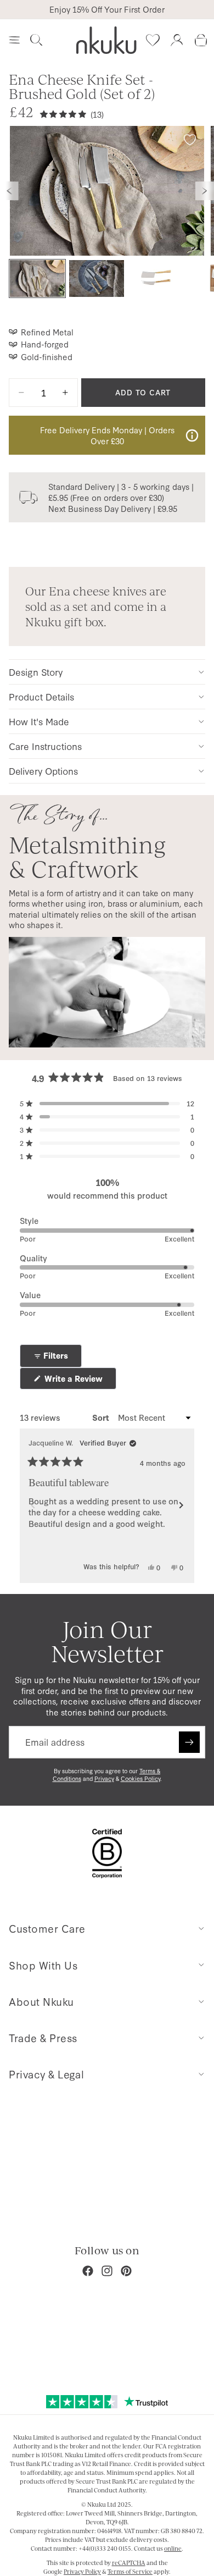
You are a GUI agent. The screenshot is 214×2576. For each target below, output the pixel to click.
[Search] (36, 40)
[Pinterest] (126, 2271)
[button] (107, 1104)
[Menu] (14, 40)
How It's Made (39, 721)
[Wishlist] (153, 40)
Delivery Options (43, 771)
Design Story (36, 672)
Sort (102, 1417)
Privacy (104, 1778)
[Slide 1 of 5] (37, 278)
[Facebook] (88, 2271)
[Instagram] (107, 2271)
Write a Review (79, 1381)
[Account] (177, 40)
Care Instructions (45, 746)
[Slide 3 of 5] (156, 278)
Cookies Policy (140, 1778)
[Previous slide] (9, 191)
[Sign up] (189, 1742)
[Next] (181, 1505)
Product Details (41, 696)
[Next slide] (205, 191)
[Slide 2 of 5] (97, 278)
